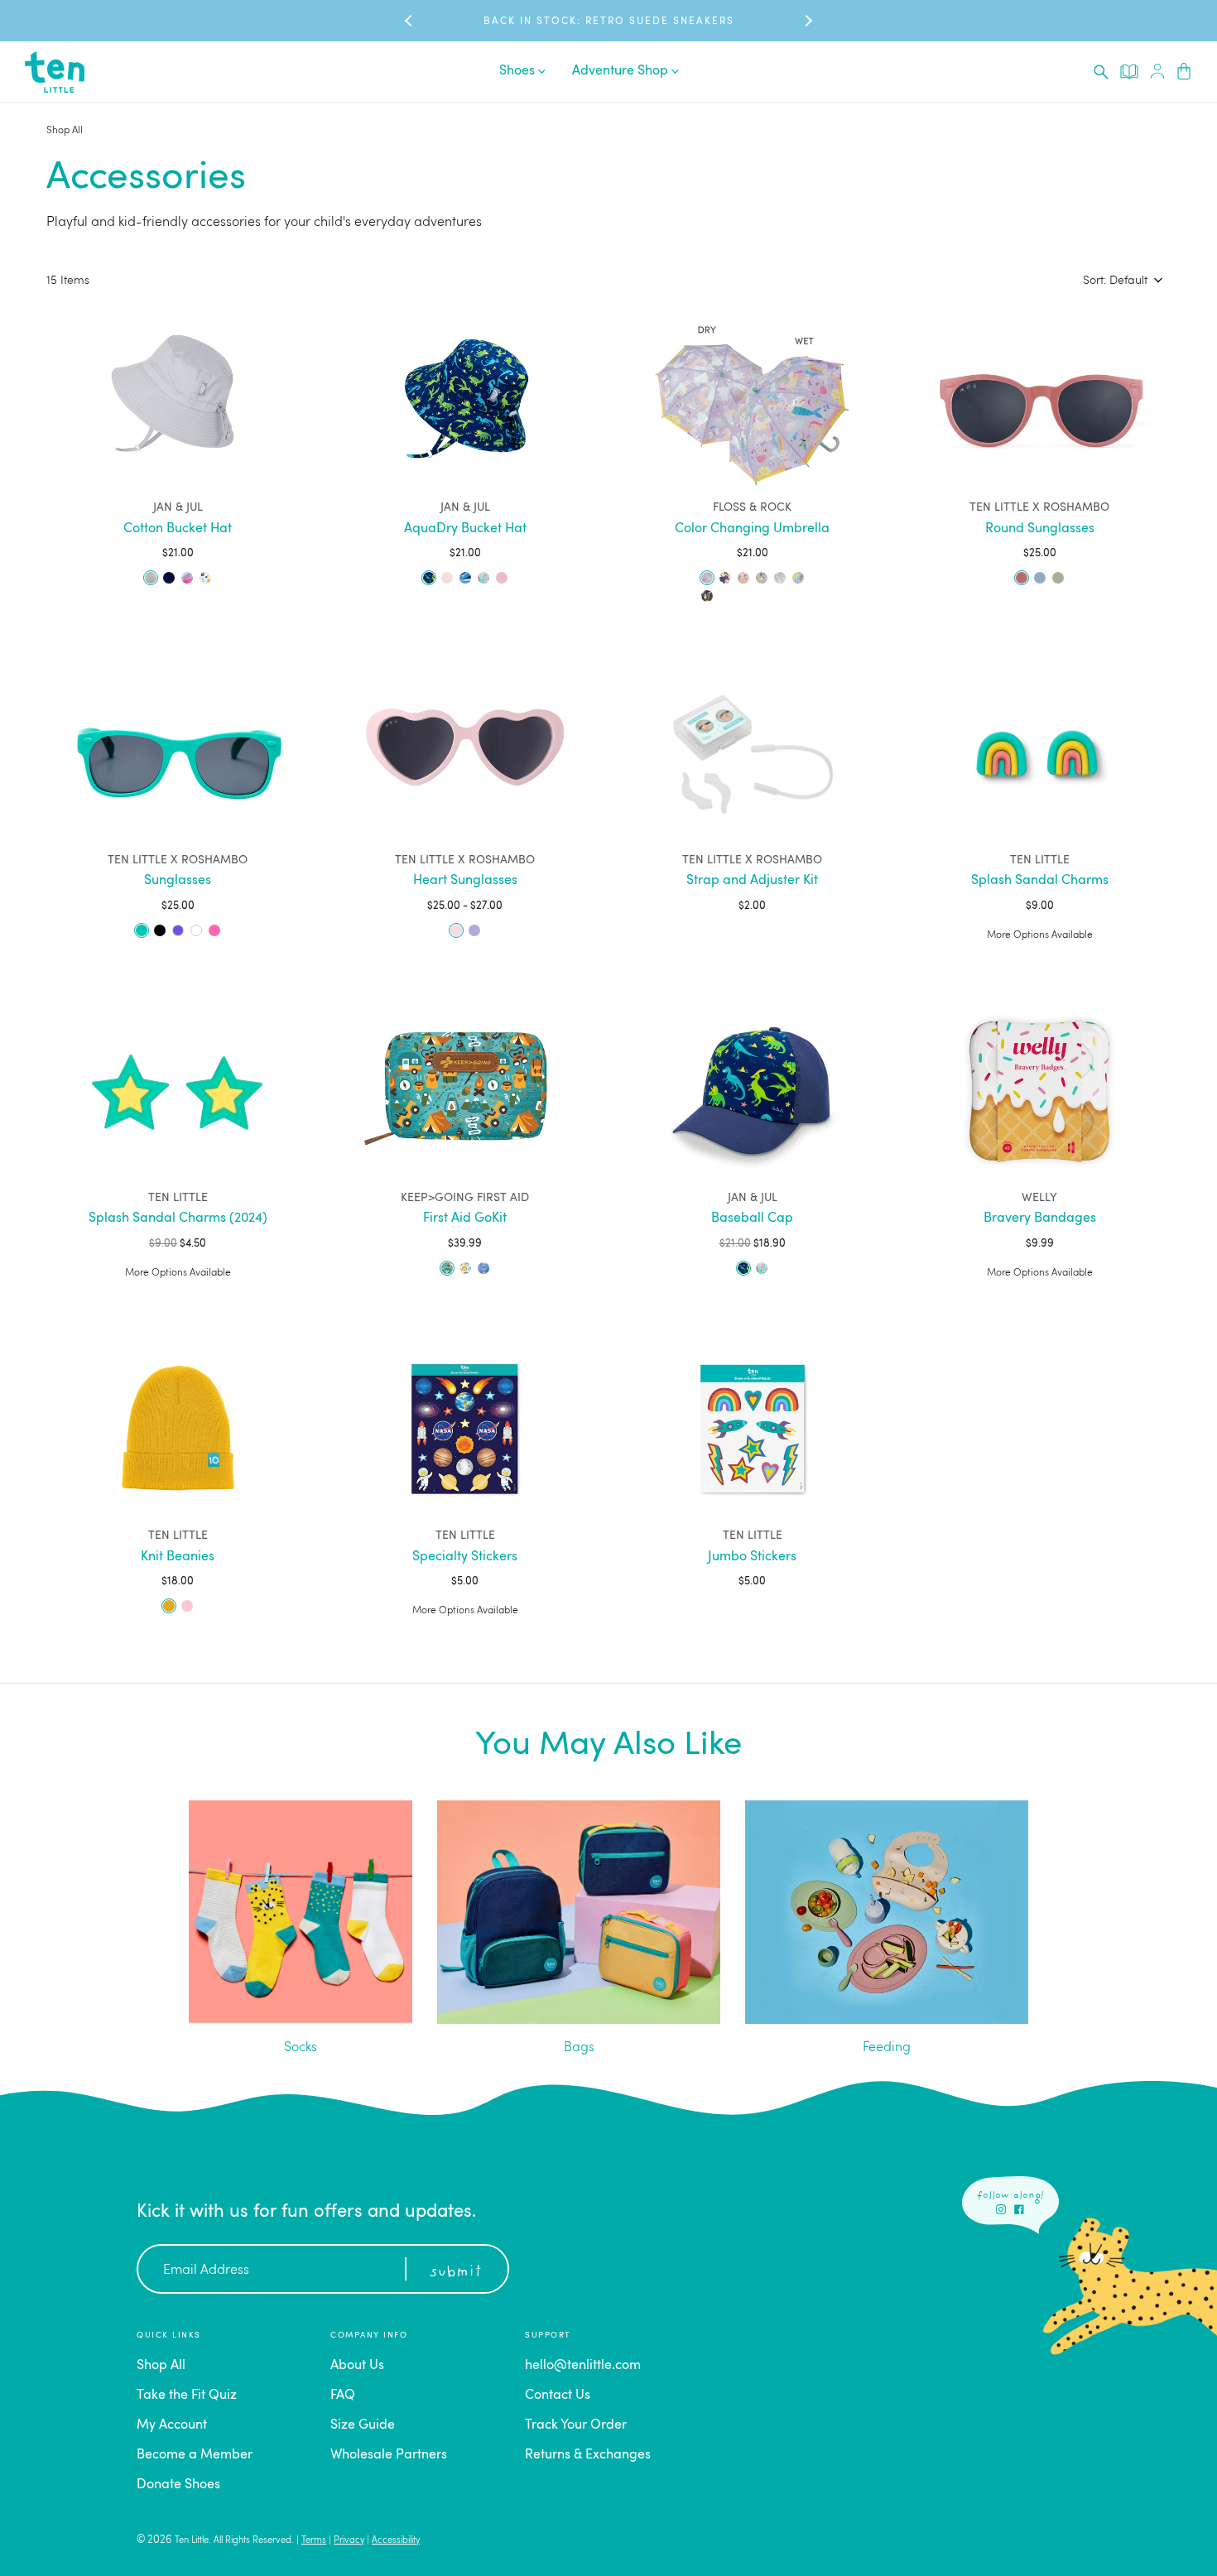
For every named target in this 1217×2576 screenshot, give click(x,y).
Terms (314, 2541)
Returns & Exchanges (588, 2455)
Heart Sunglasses (465, 881)
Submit (455, 2272)
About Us (357, 2366)
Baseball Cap (752, 1218)
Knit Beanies (178, 1557)
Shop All (65, 131)
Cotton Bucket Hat (178, 529)
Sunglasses (178, 881)
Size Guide (363, 2425)
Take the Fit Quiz (187, 2396)
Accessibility (396, 2541)
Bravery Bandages (1040, 1218)
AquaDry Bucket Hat (465, 529)
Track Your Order (576, 2425)
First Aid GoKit (465, 1218)
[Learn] (1129, 71)
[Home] (55, 72)
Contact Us (558, 2396)
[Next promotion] (807, 21)
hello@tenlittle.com (583, 2366)
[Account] (1157, 72)
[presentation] (1101, 72)
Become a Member (195, 2455)
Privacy (349, 2541)
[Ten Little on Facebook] (1019, 2209)
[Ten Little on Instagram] (1001, 2209)
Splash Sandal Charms (1040, 881)
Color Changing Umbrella (752, 529)
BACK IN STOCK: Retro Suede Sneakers (609, 22)
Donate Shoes (178, 2485)
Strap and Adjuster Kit (752, 881)
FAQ (343, 2396)
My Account (172, 2425)
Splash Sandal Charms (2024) (178, 1218)
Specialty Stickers (465, 1557)
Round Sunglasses (1040, 529)
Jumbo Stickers (752, 1557)
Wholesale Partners (389, 2455)
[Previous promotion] (410, 21)
